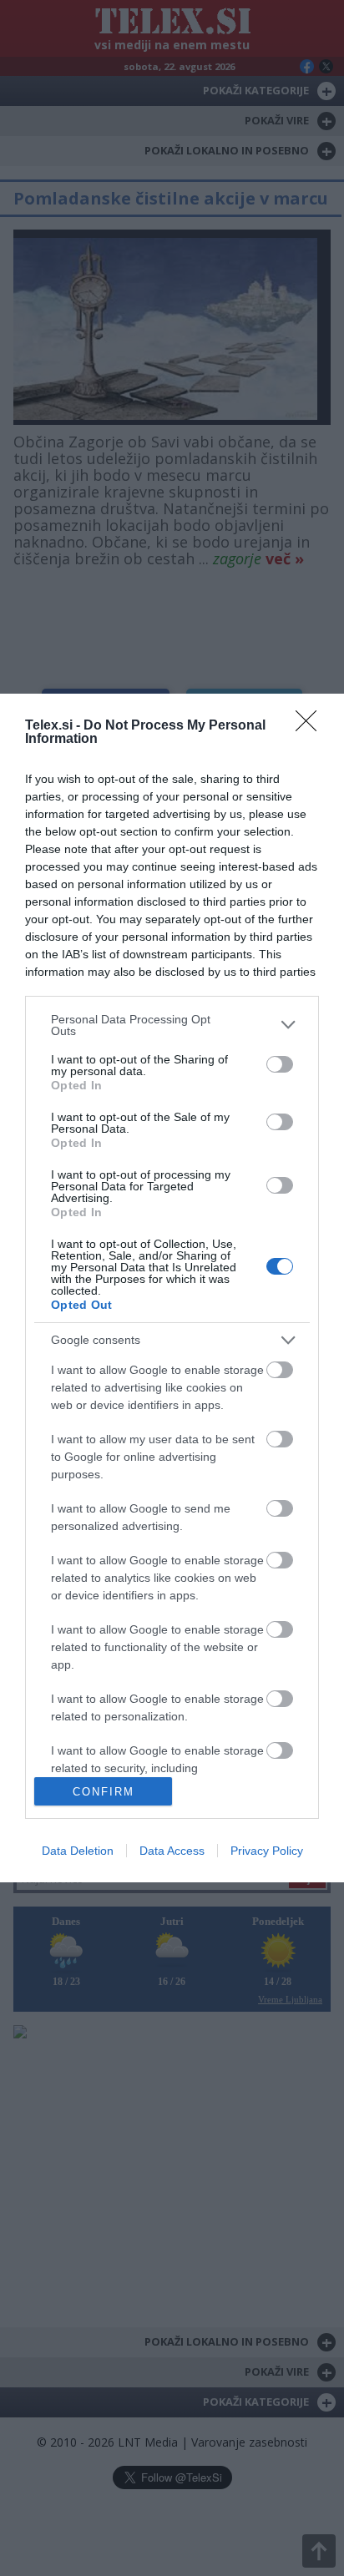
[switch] (280, 1064)
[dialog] (172, 1288)
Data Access (172, 1851)
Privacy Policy (267, 1851)
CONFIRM (104, 1792)
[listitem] (172, 1025)
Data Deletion (78, 1851)
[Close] (311, 726)
